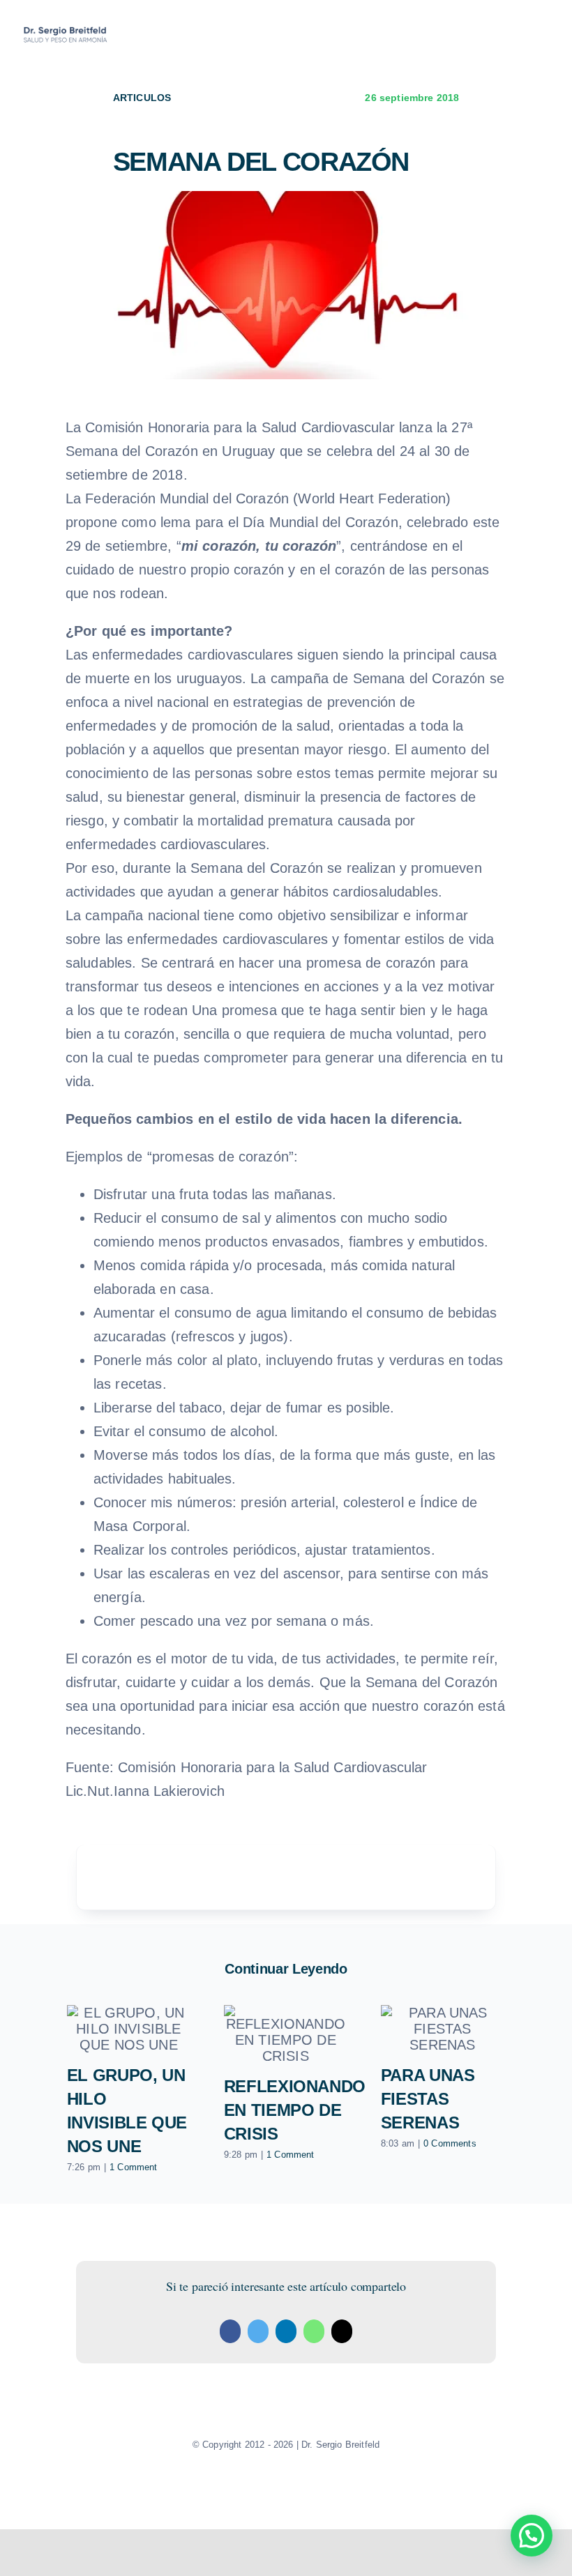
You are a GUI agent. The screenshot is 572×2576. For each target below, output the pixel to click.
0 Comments (450, 2143)
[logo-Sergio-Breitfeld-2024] (66, 29)
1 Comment (133, 2167)
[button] (532, 2536)
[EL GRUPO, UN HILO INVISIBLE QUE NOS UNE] (129, 2029)
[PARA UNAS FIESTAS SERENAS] (443, 2029)
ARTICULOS (142, 98)
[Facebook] (230, 2331)
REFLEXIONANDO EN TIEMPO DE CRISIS (295, 2110)
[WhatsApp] (314, 2331)
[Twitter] (258, 2331)
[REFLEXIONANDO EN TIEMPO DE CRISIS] (286, 2035)
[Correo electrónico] (342, 2331)
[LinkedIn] (286, 2331)
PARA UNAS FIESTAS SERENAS (428, 2099)
